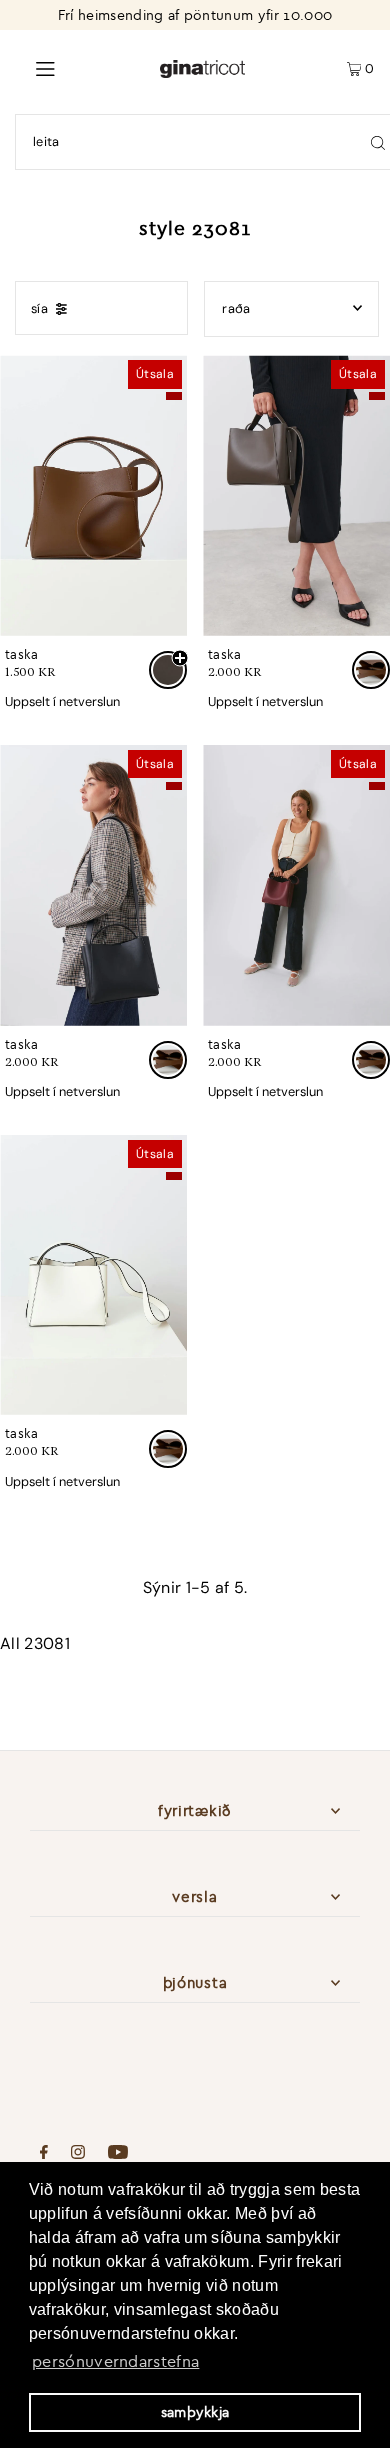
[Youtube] (118, 2154)
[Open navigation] (79, 67)
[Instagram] (78, 2154)
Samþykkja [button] (195, 2412)
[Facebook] (44, 2154)
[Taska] (93, 495)
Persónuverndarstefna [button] (115, 2361)
